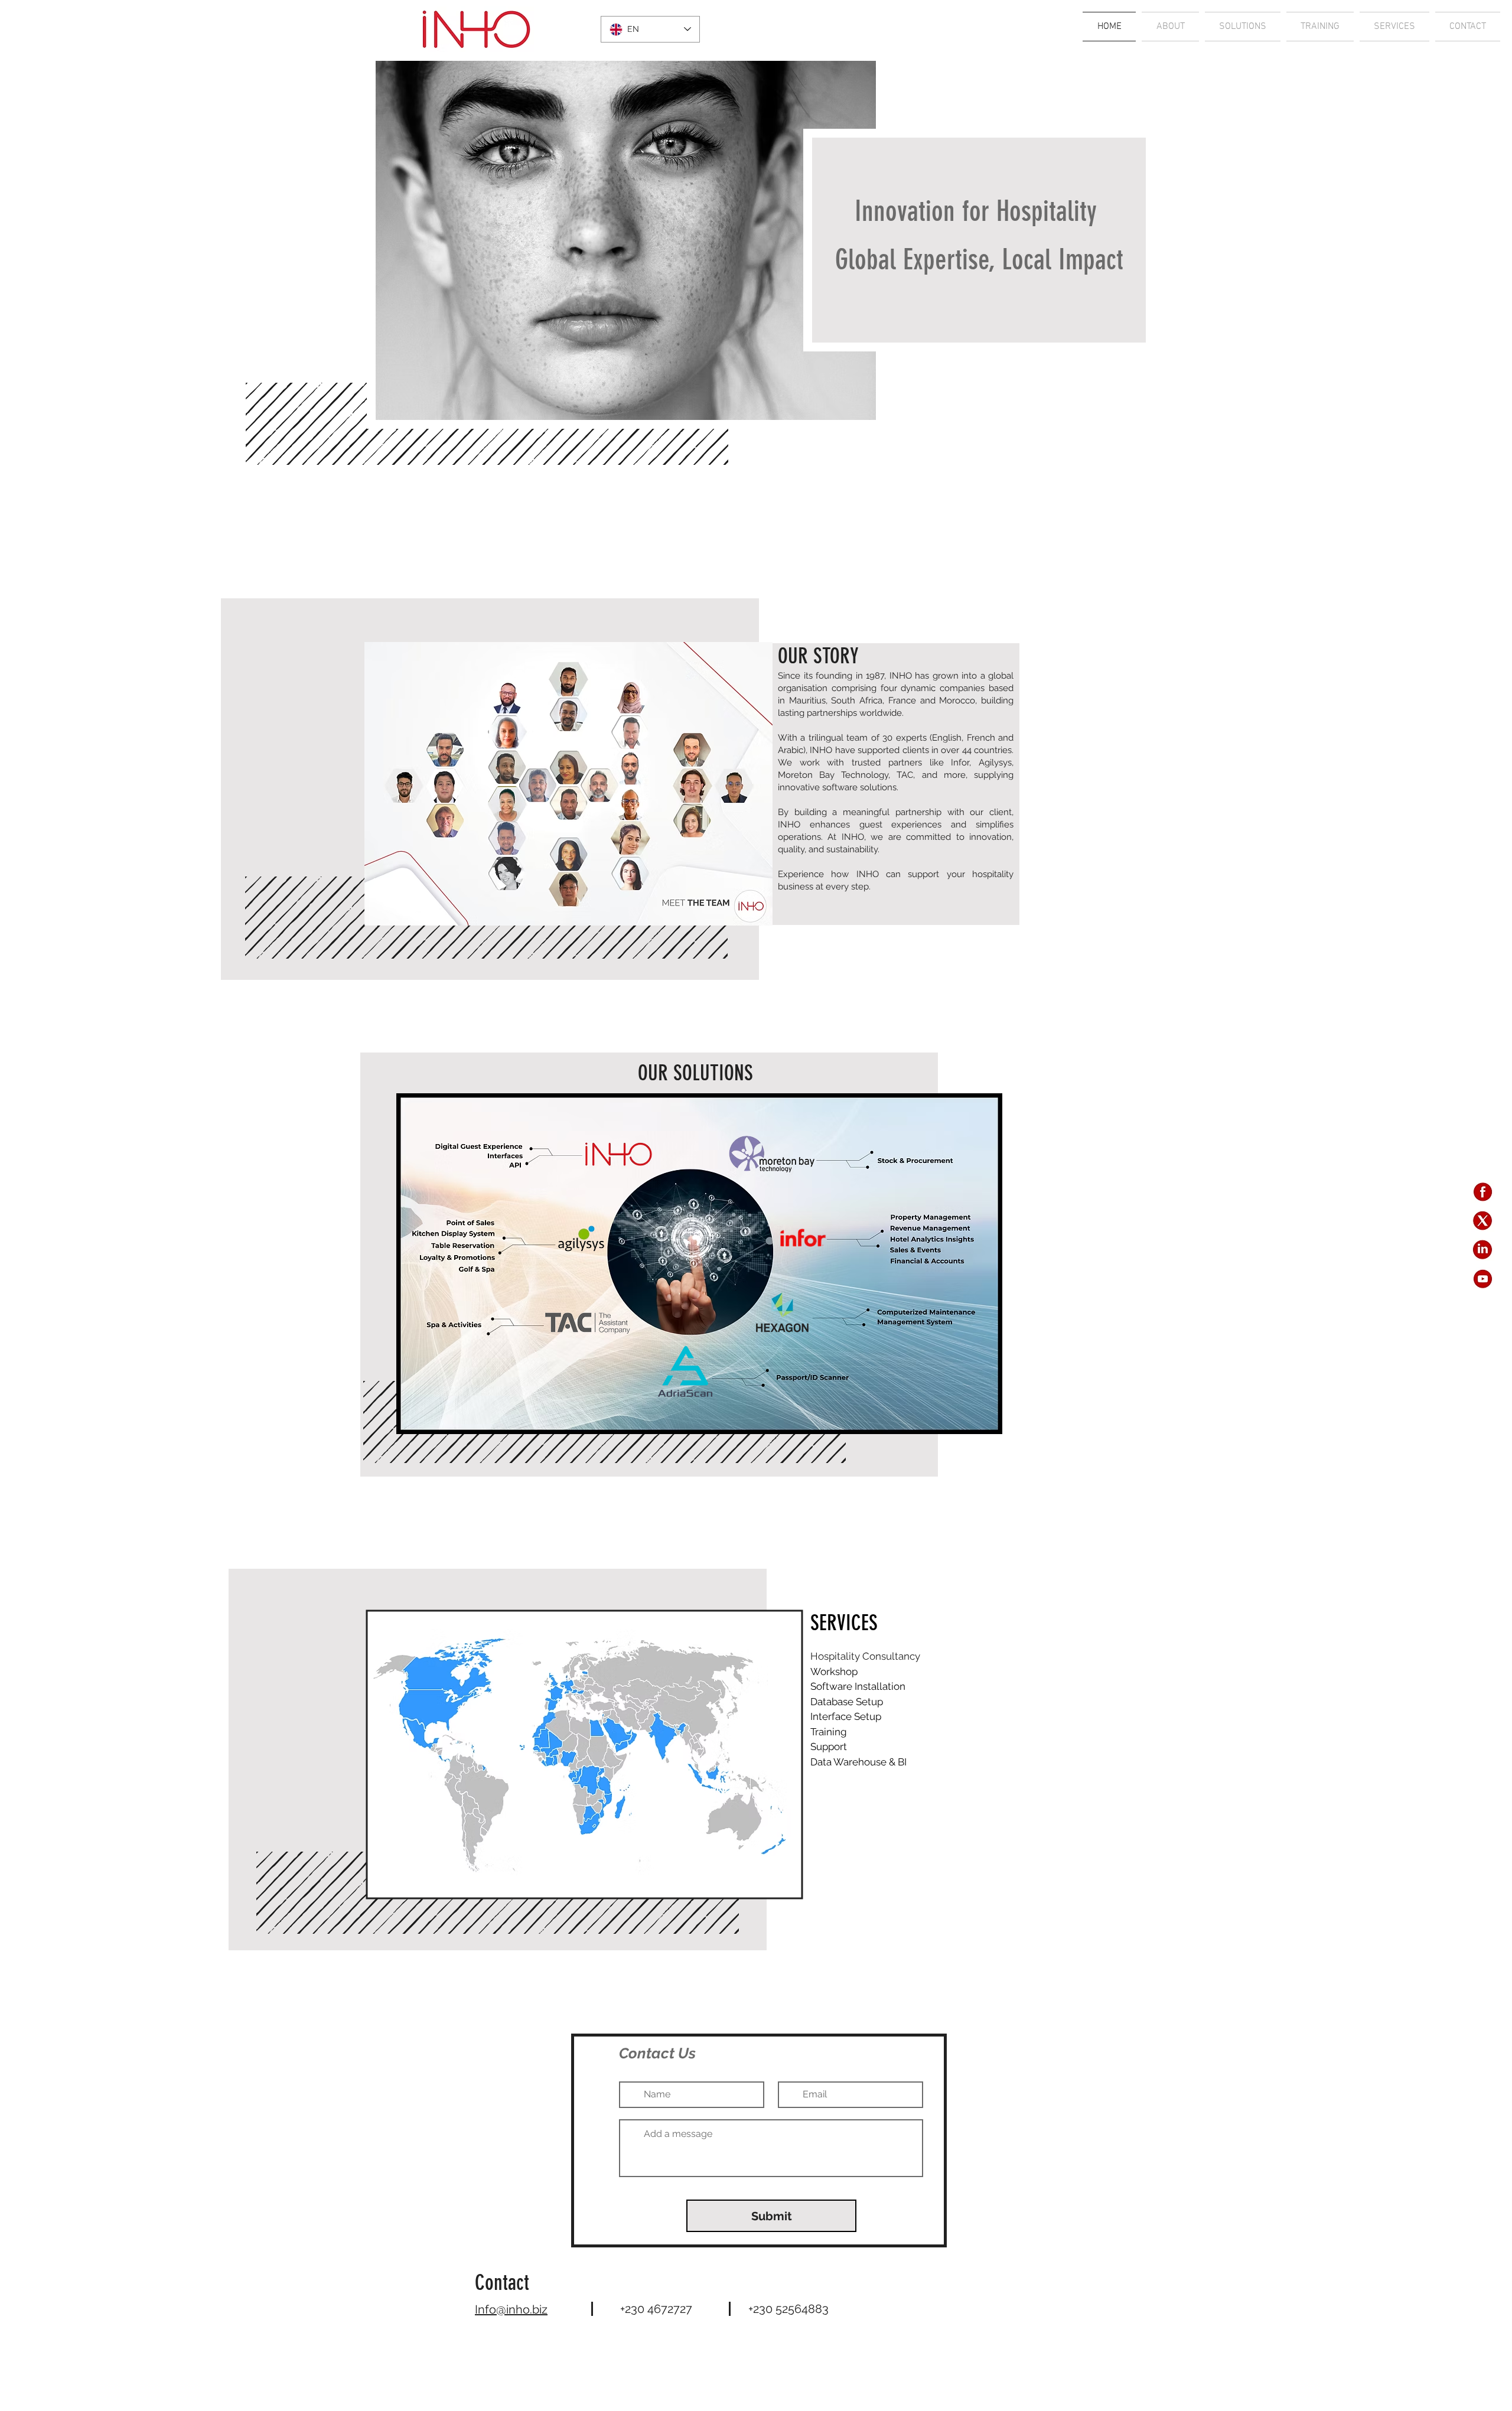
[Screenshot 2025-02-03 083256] (1483, 1221)
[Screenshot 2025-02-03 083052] (1483, 1192)
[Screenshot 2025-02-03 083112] (1483, 1250)
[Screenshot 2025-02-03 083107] (1483, 1278)
